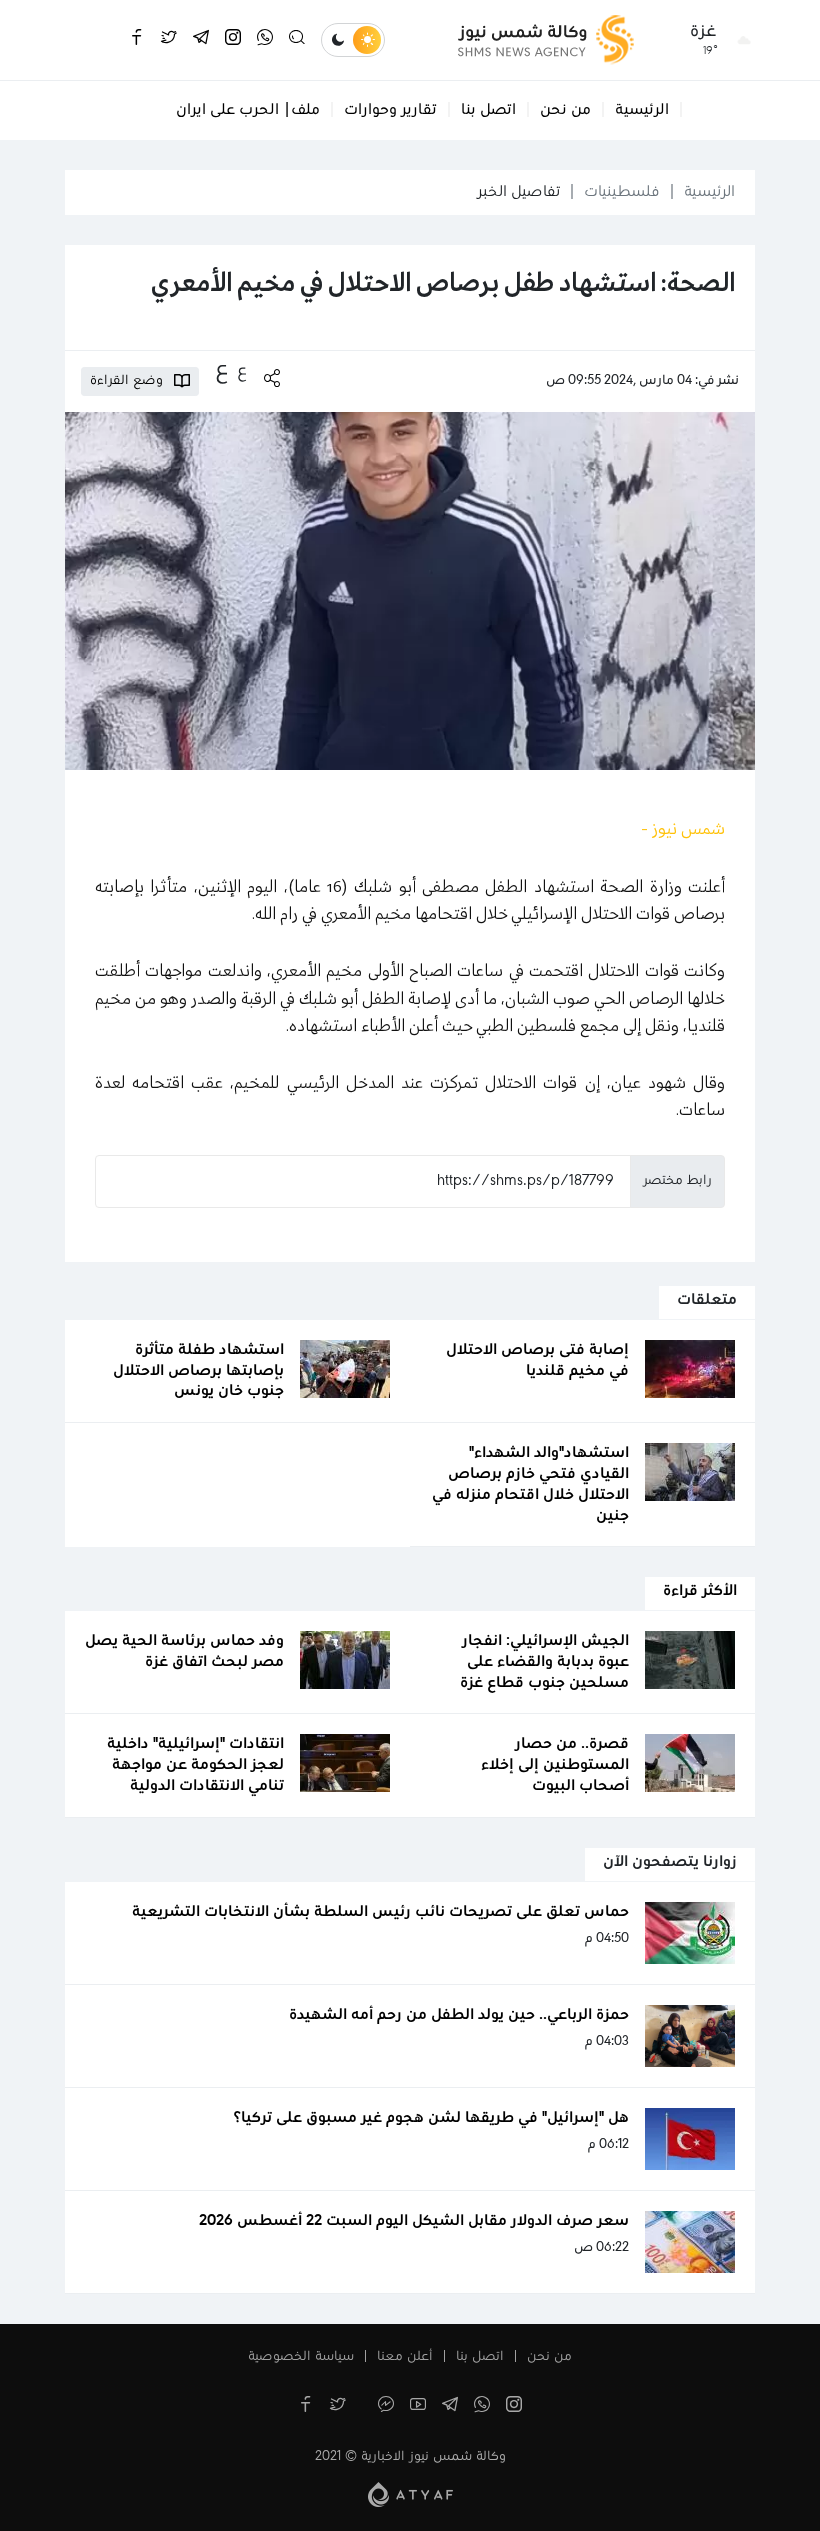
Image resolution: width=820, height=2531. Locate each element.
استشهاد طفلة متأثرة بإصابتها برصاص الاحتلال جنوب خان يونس (198, 1371)
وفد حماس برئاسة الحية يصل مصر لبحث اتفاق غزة (184, 1651)
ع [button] (242, 371)
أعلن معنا (405, 2357)
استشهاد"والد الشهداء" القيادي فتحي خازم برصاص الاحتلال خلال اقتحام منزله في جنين (530, 1484)
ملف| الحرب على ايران (248, 110)
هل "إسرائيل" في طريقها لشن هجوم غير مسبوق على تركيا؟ (431, 2118)
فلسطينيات (622, 192)
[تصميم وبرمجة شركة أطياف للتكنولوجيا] (410, 2494)
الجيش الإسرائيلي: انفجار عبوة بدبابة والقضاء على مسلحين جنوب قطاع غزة (544, 1662)
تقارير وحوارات (390, 110)
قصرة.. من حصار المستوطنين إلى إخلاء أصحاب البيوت (555, 1765)
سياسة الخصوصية (301, 2357)
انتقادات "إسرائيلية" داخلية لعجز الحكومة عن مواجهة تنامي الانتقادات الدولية (195, 1765)
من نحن (565, 110)
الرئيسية (642, 110)
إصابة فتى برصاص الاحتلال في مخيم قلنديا (537, 1360)
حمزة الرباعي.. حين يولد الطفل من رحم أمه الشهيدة (459, 2015)
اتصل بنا (488, 110)
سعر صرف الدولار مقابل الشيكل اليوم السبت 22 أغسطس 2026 (414, 2221)
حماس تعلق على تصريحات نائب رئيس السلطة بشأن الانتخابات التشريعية (380, 1912)
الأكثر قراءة (700, 1591)
